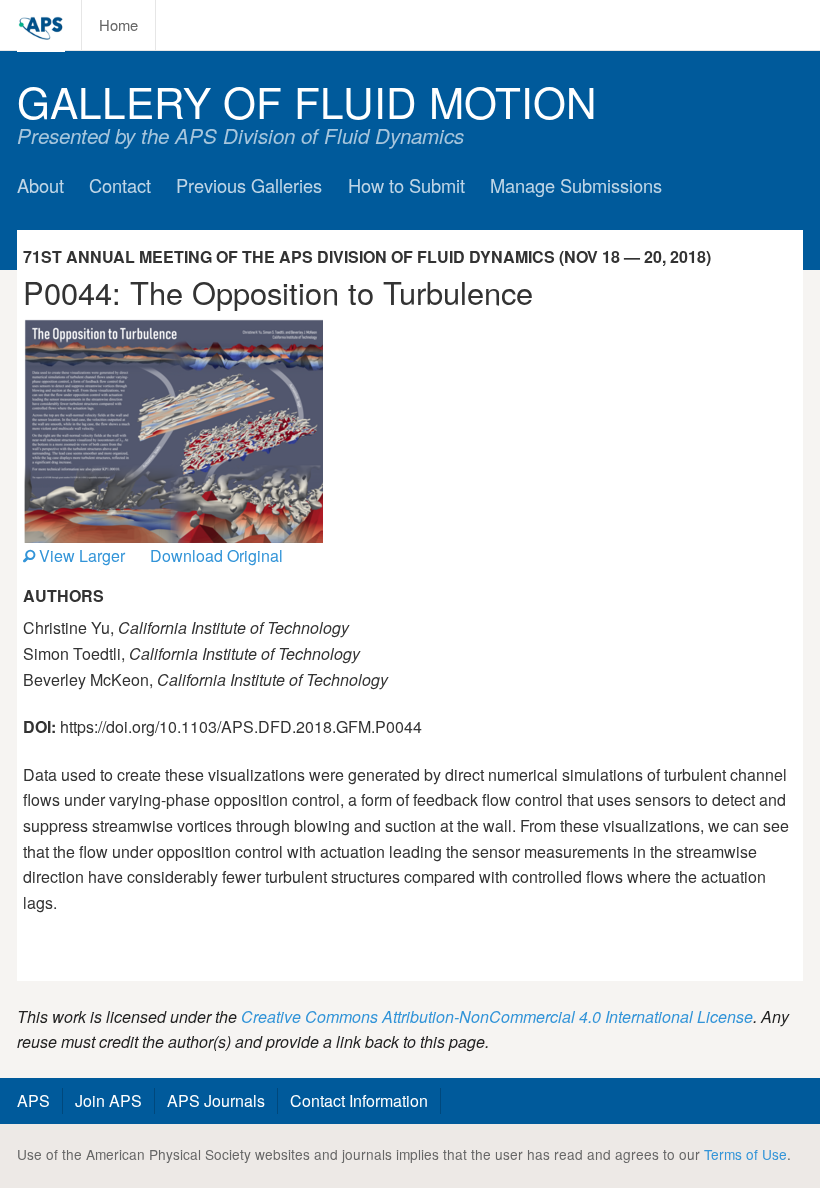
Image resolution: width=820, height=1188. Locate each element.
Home (118, 24)
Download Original (216, 555)
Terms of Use (745, 1154)
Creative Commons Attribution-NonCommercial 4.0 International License (497, 1016)
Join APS (108, 1100)
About (40, 185)
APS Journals (216, 1100)
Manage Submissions (576, 185)
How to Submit (406, 185)
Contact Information (359, 1100)
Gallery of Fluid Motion (307, 100)
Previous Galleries (249, 185)
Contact (120, 185)
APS (33, 1100)
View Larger (80, 555)
